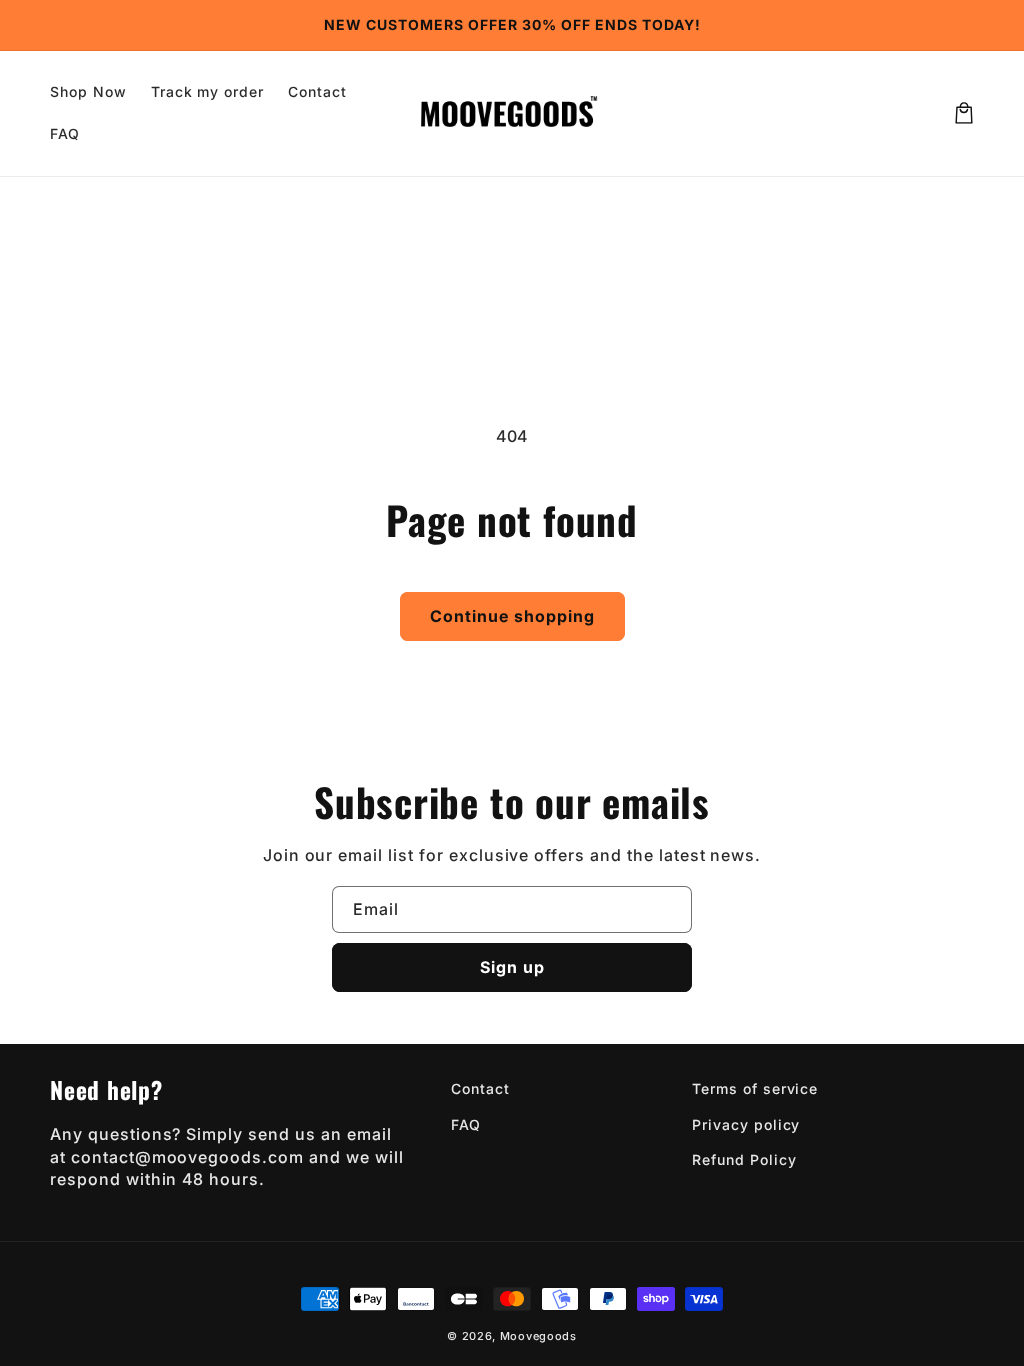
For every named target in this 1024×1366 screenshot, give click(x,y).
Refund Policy (744, 1159)
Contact (480, 1088)
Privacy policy (746, 1124)
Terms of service (755, 1088)
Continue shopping (512, 616)
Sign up (512, 967)
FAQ (466, 1124)
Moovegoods (538, 1336)
